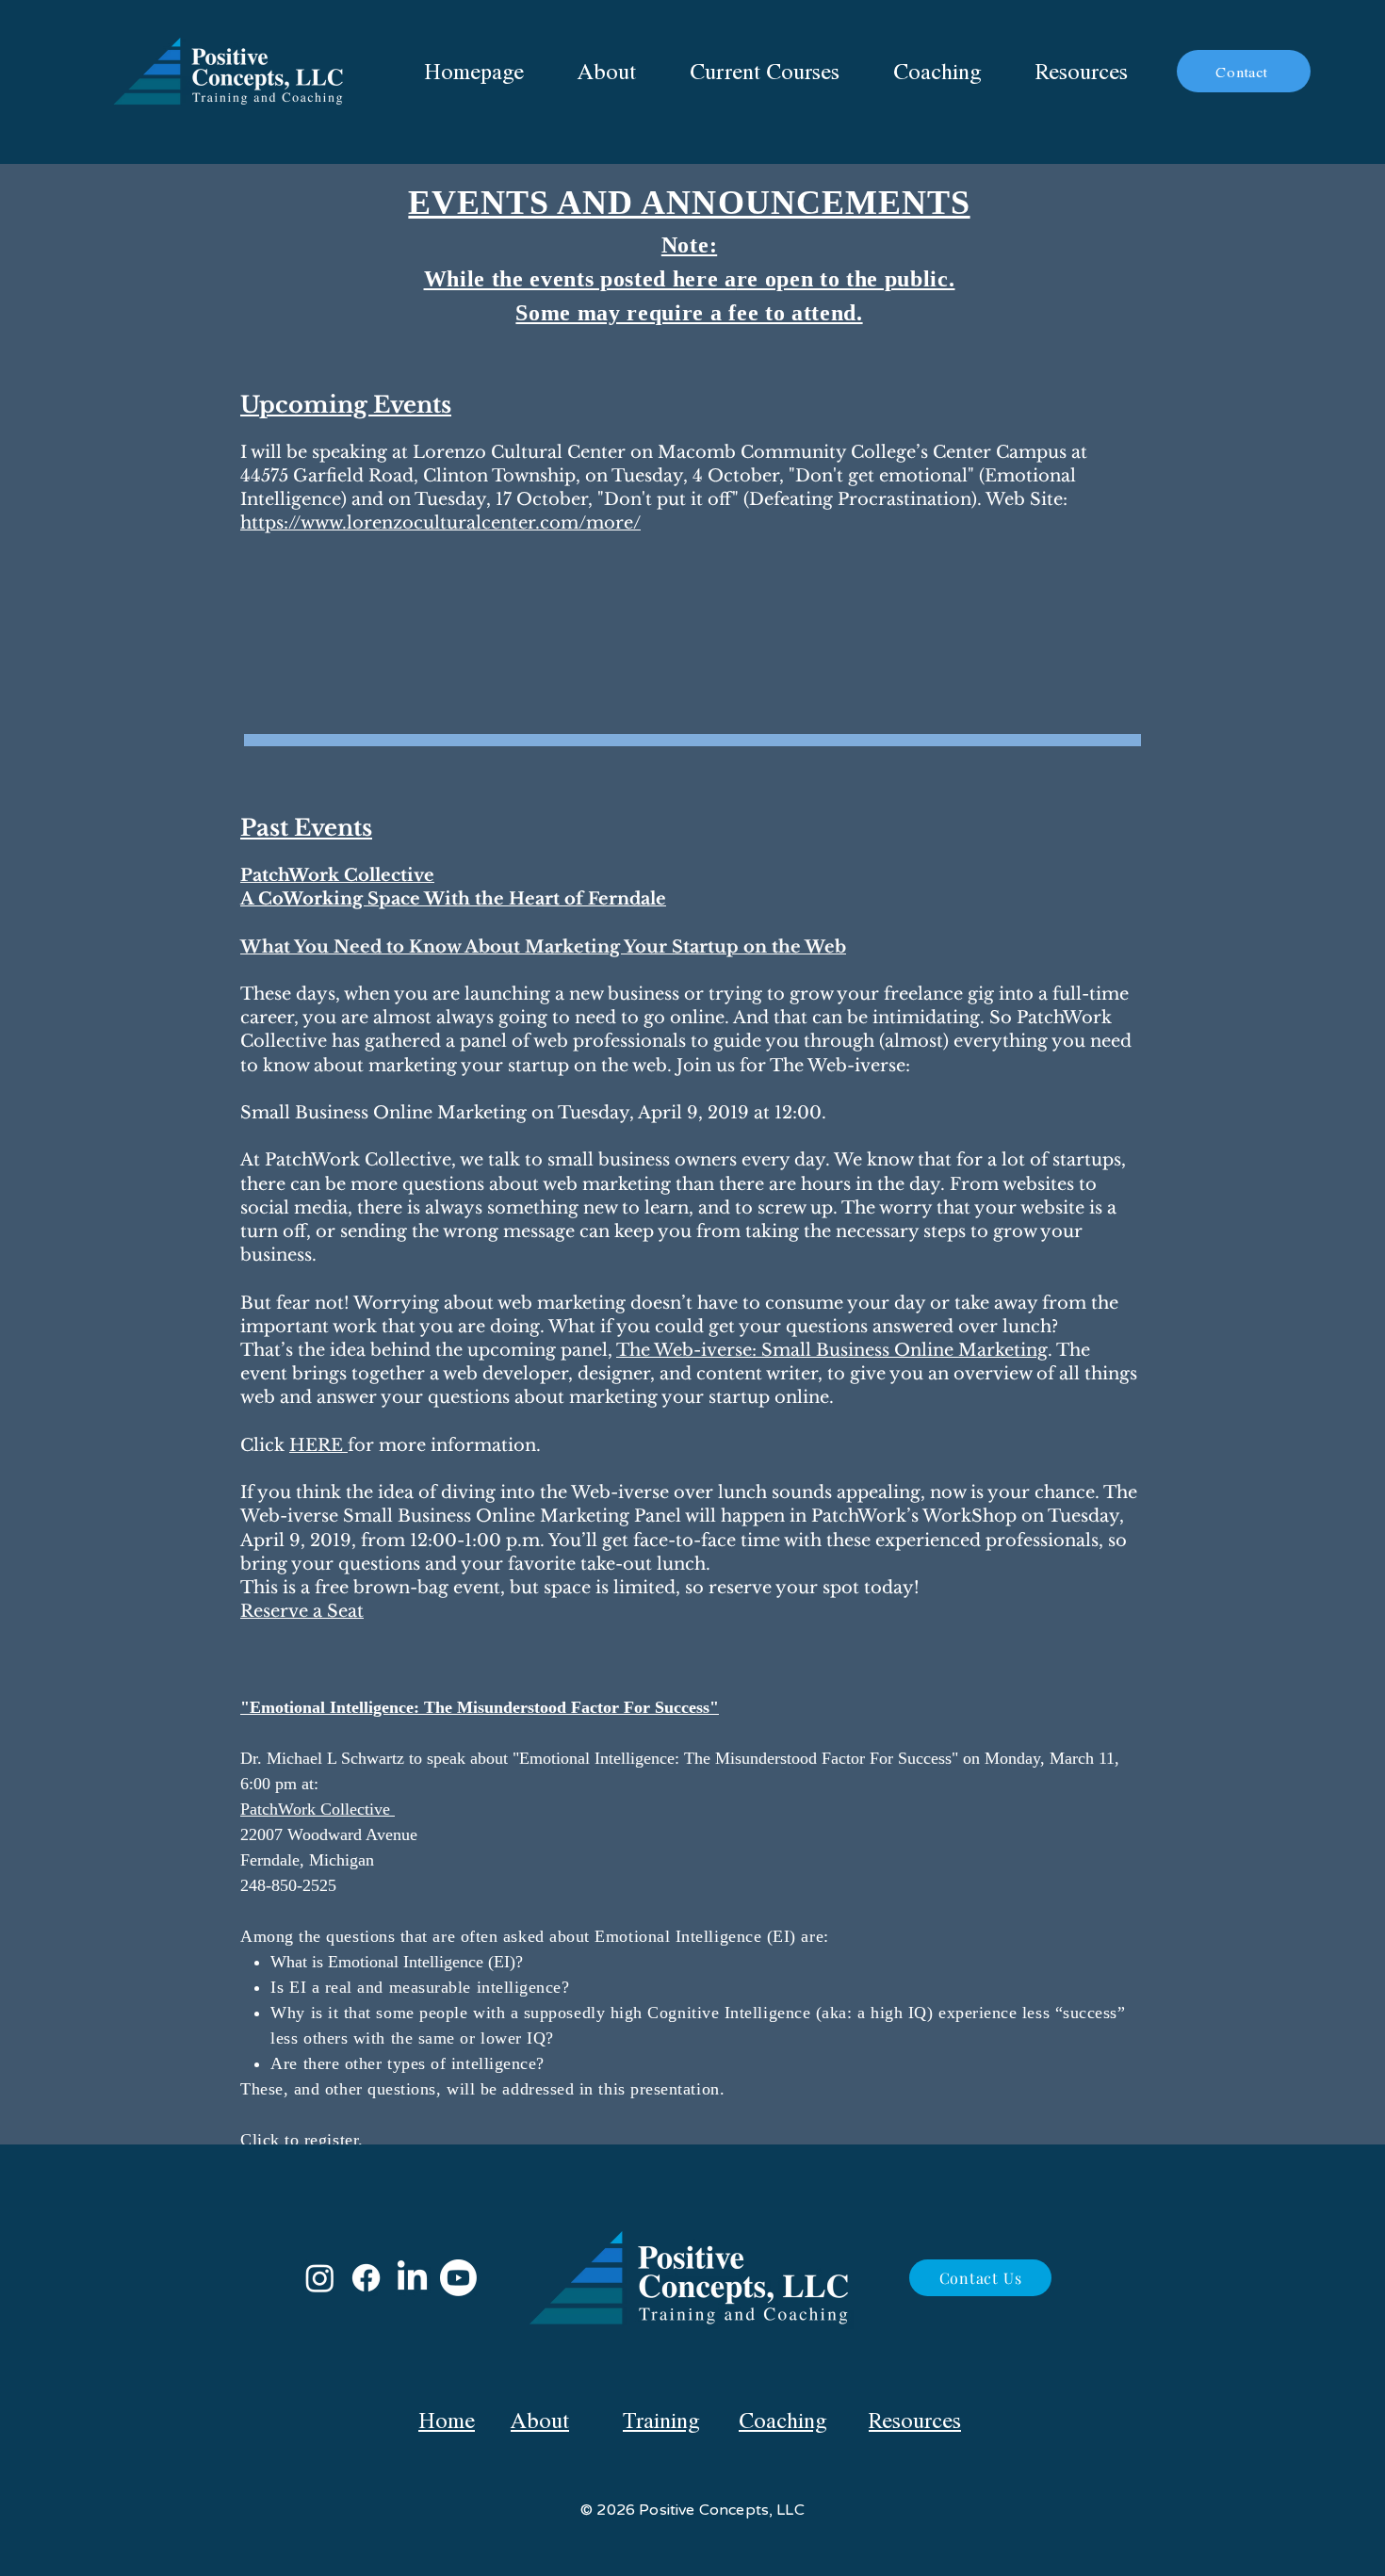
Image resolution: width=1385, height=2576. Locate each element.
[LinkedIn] (412, 2278)
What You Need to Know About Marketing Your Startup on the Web (543, 947)
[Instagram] (320, 2278)
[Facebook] (366, 2278)
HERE (318, 1445)
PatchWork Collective (318, 1809)
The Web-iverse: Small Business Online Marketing (832, 1350)
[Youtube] (458, 2278)
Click (262, 2140)
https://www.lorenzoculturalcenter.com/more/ (440, 523)
